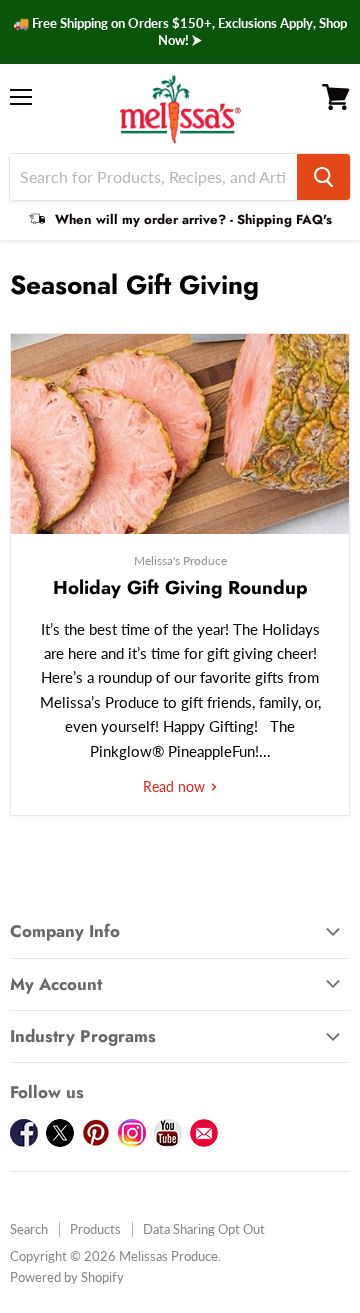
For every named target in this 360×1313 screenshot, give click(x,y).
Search (29, 1229)
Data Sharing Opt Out (204, 1229)
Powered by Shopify (67, 1277)
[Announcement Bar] (180, 32)
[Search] (323, 177)
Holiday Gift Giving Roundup (180, 587)
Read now (176, 786)
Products (95, 1229)
